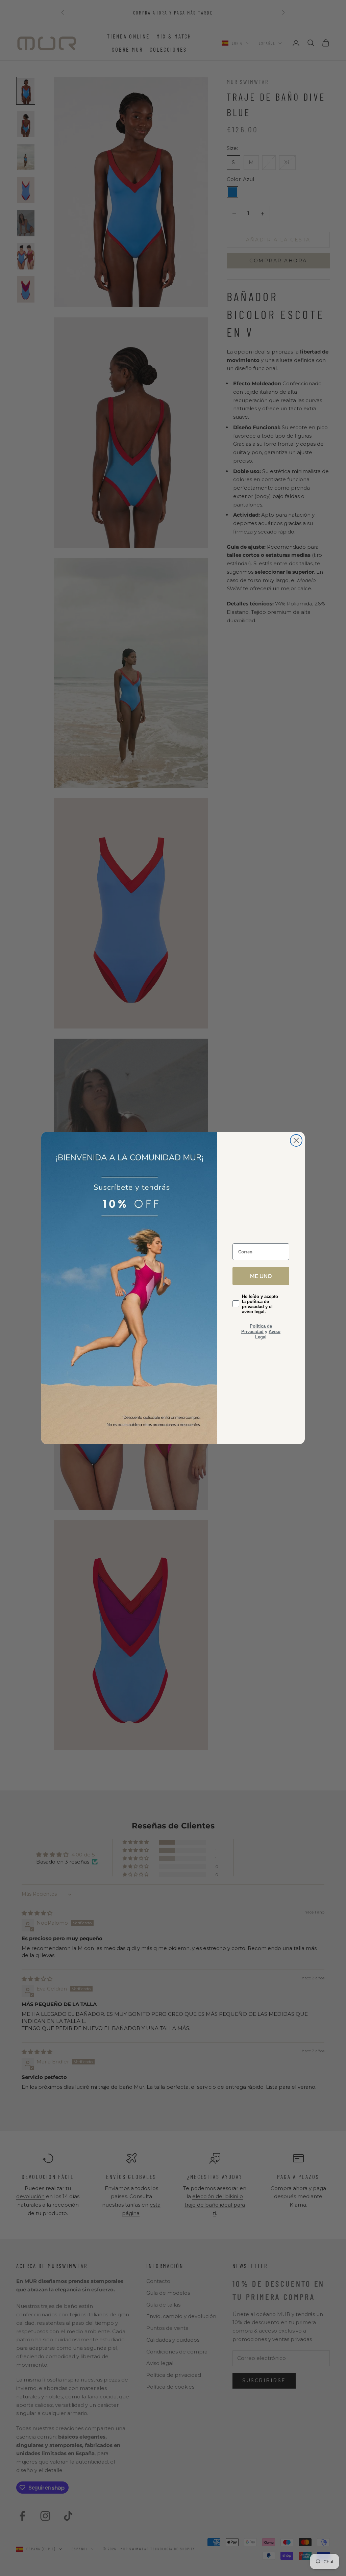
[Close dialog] (296, 1140)
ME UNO (261, 1276)
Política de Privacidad (257, 1329)
